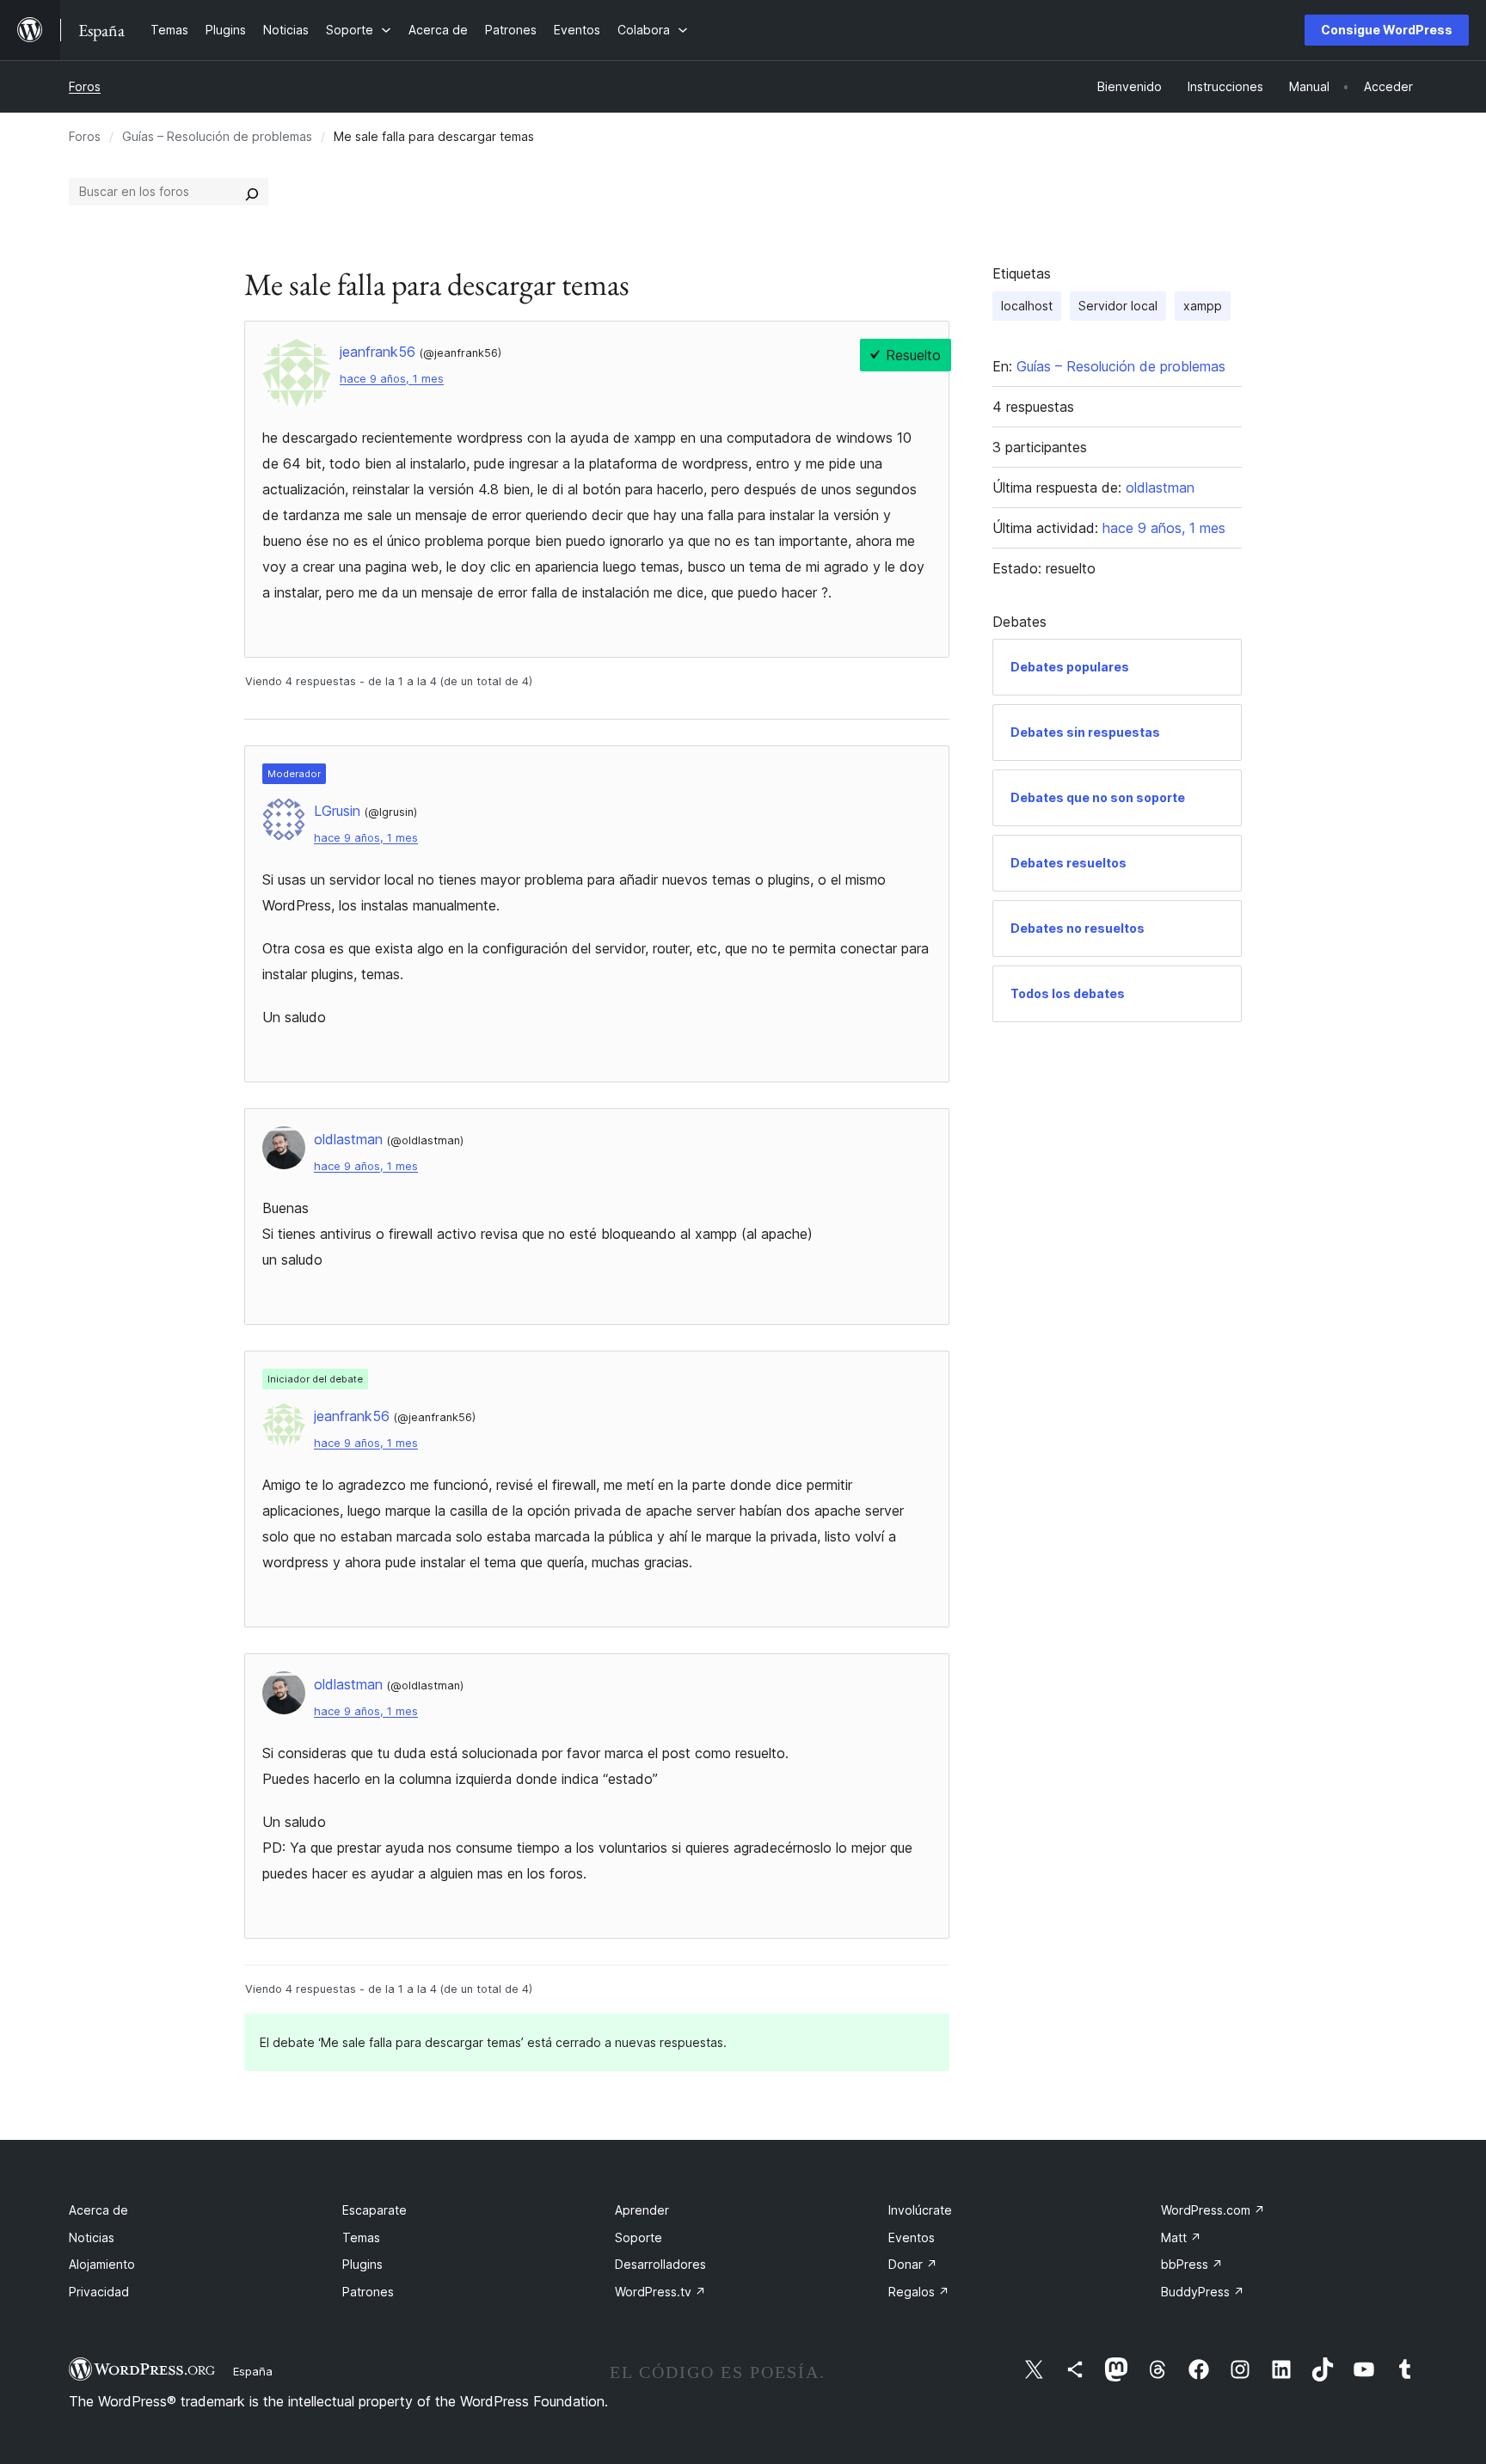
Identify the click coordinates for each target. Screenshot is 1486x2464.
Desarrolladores (660, 2264)
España (253, 2371)
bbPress (1192, 2264)
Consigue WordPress (1387, 30)
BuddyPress (1203, 2292)
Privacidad (99, 2292)
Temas (361, 2237)
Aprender (642, 2210)
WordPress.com (1213, 2210)
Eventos (912, 2237)
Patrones (368, 2292)
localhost (1027, 306)
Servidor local (1118, 306)
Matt (1181, 2237)
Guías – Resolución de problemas (217, 136)
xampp (1203, 306)
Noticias (92, 2237)
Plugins (362, 2264)
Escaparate (375, 2210)
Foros (85, 86)
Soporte (639, 2237)
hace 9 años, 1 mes (392, 379)
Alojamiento (102, 2264)
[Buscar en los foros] (252, 192)
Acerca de (98, 2210)
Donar (913, 2264)
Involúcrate (920, 2210)
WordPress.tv (660, 2292)
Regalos (919, 2292)
